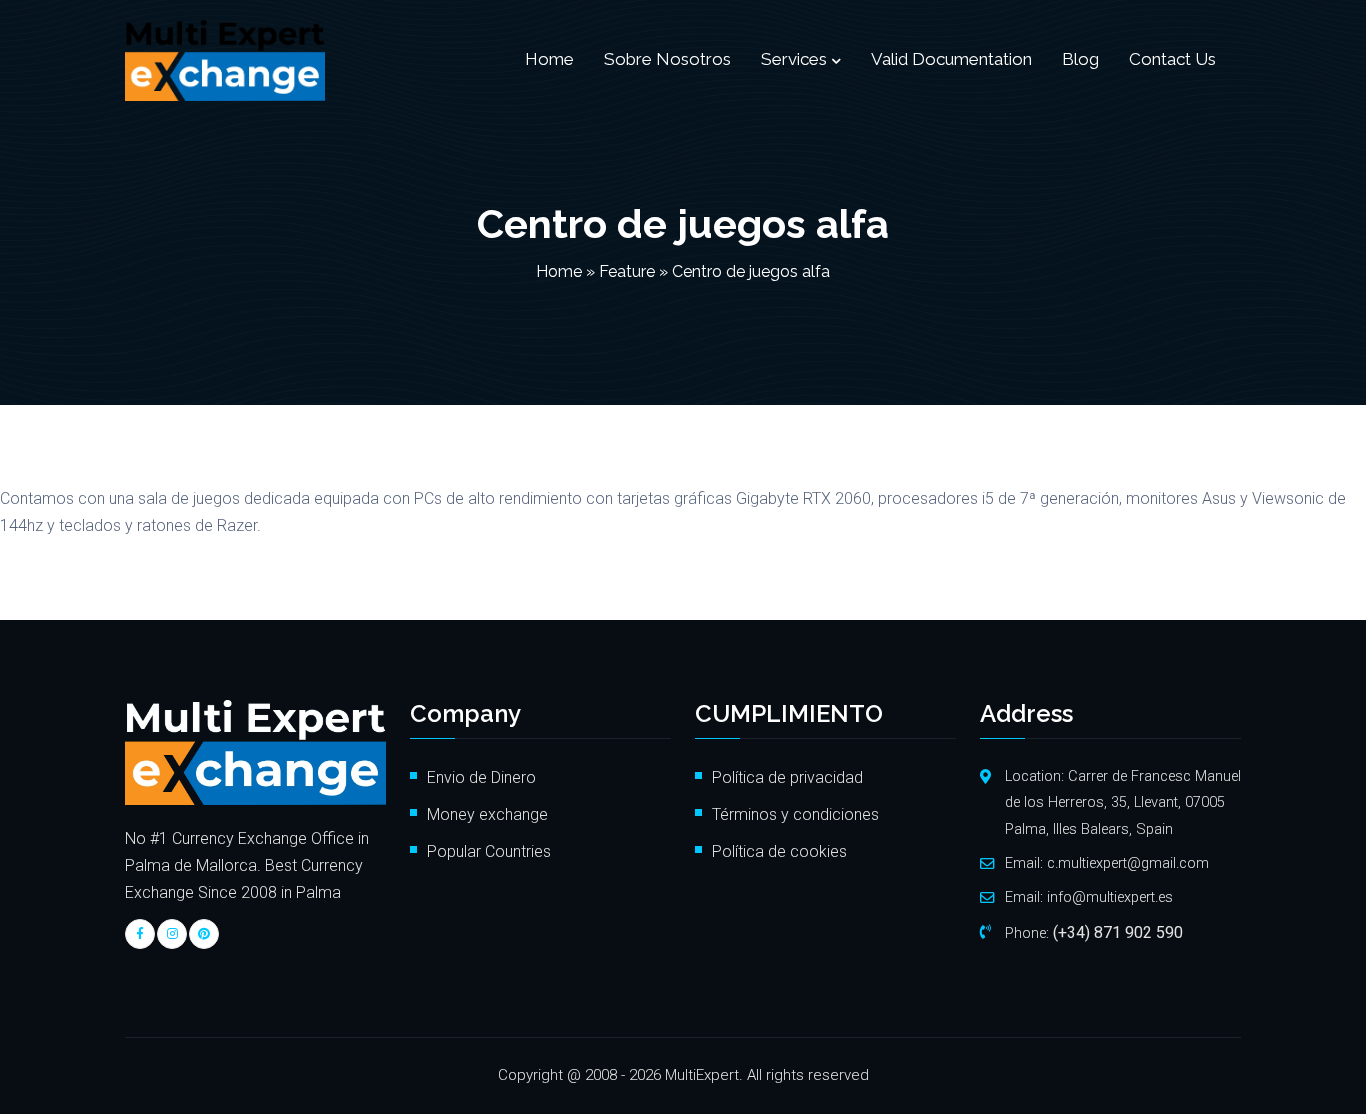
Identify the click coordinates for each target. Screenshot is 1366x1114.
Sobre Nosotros (667, 59)
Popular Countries (489, 851)
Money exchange (487, 814)
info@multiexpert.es (1110, 897)
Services (794, 59)
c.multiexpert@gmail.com (1128, 863)
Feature (627, 271)
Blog (1080, 59)
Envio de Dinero (481, 777)
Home (549, 59)
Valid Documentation (951, 59)
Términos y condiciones (795, 814)
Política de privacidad (787, 777)
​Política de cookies (781, 851)
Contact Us (1172, 59)
